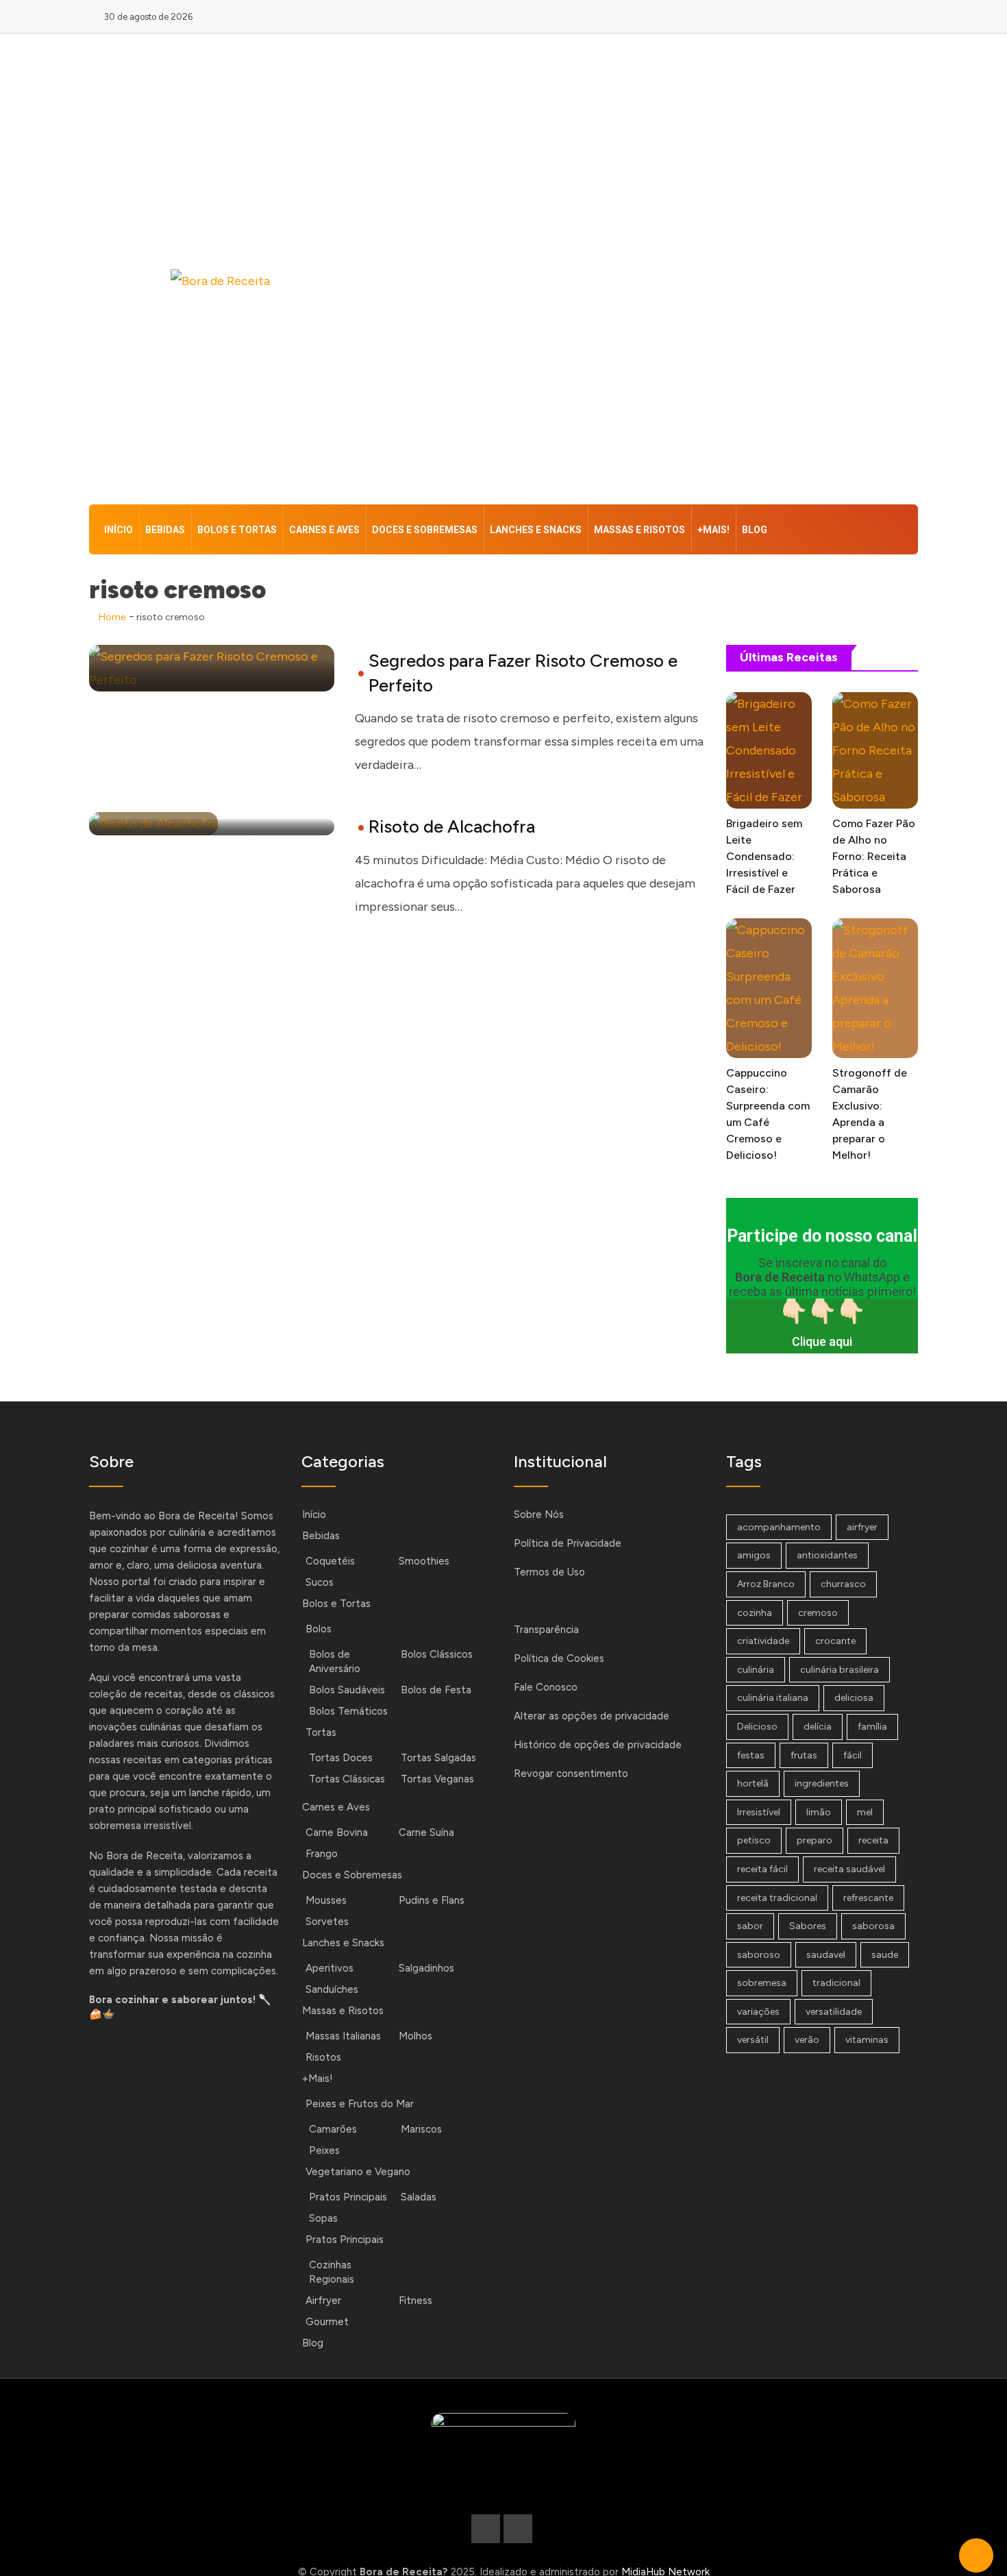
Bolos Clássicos (437, 1654)
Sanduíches (332, 1989)
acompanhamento (779, 1527)
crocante (835, 1641)
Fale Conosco (546, 1687)
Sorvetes (327, 1922)
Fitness (415, 2301)
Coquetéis (330, 1561)
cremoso (818, 1613)
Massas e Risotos (639, 530)
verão (807, 2040)
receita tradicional (777, 1898)
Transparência (546, 1630)
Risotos (323, 2057)
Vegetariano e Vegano (358, 2172)
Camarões (333, 2129)
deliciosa (854, 1698)
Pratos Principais (348, 2197)
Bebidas (165, 530)
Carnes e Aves (324, 530)
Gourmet (327, 2322)
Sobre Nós (539, 1514)
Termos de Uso (549, 1572)
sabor (750, 1926)
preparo (815, 1840)
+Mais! (713, 530)
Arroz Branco (766, 1584)
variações (758, 2012)
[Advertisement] (645, 272)
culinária (756, 1670)
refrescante (868, 1898)
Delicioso (757, 1727)
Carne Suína (426, 1832)
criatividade (763, 1641)
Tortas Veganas (437, 1779)
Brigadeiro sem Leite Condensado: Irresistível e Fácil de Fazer (764, 856)
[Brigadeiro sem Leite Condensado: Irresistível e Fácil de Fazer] (769, 750)
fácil (853, 1755)
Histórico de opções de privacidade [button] (598, 1745)
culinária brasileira (840, 1670)
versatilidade (834, 2012)
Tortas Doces (341, 1758)
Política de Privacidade (568, 1543)
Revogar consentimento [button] (571, 1774)
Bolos (319, 1629)
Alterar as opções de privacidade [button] (592, 1716)
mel (865, 1812)
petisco (754, 1840)
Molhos (415, 2036)
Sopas (323, 2218)
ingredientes (822, 1783)
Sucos (320, 1582)
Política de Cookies (559, 1658)
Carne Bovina (337, 1832)
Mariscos (421, 2129)
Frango (322, 1854)
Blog (755, 530)
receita (873, 1840)
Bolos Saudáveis (347, 1690)
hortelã (753, 1783)
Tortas (321, 1732)
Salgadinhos (426, 1968)
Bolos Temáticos (348, 1711)
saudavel (826, 1955)
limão (819, 1812)
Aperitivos (330, 1968)
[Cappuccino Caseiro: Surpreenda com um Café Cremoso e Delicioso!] (769, 988)
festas (751, 1755)
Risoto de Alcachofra (452, 826)
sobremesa (762, 1983)
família (872, 1727)
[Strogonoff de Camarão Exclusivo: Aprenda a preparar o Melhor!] (875, 988)
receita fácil (762, 1869)
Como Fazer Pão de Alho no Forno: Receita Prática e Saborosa (874, 856)
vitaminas (867, 2040)
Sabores (808, 1926)
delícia (818, 1727)
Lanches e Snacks (536, 530)
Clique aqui (822, 1341)
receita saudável (849, 1869)
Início (119, 530)
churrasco (843, 1584)
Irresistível (759, 1812)
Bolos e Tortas (237, 530)
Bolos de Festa (436, 1690)
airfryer (862, 1527)
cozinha (755, 1613)
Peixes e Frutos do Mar (360, 2104)
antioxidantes (827, 1555)
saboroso (759, 1955)
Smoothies (424, 1561)
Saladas (419, 2197)
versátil (753, 2040)
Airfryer (323, 2301)
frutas (804, 1755)
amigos (754, 1555)
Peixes (324, 2150)
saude (885, 1955)
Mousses (326, 1900)
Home (111, 617)
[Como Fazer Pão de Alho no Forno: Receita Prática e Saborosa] (875, 750)
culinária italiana (773, 1698)
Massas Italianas (343, 2036)
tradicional (836, 1983)
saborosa (873, 1926)
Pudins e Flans (432, 1900)
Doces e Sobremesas (425, 530)
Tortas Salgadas (438, 1758)
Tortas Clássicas (347, 1779)
